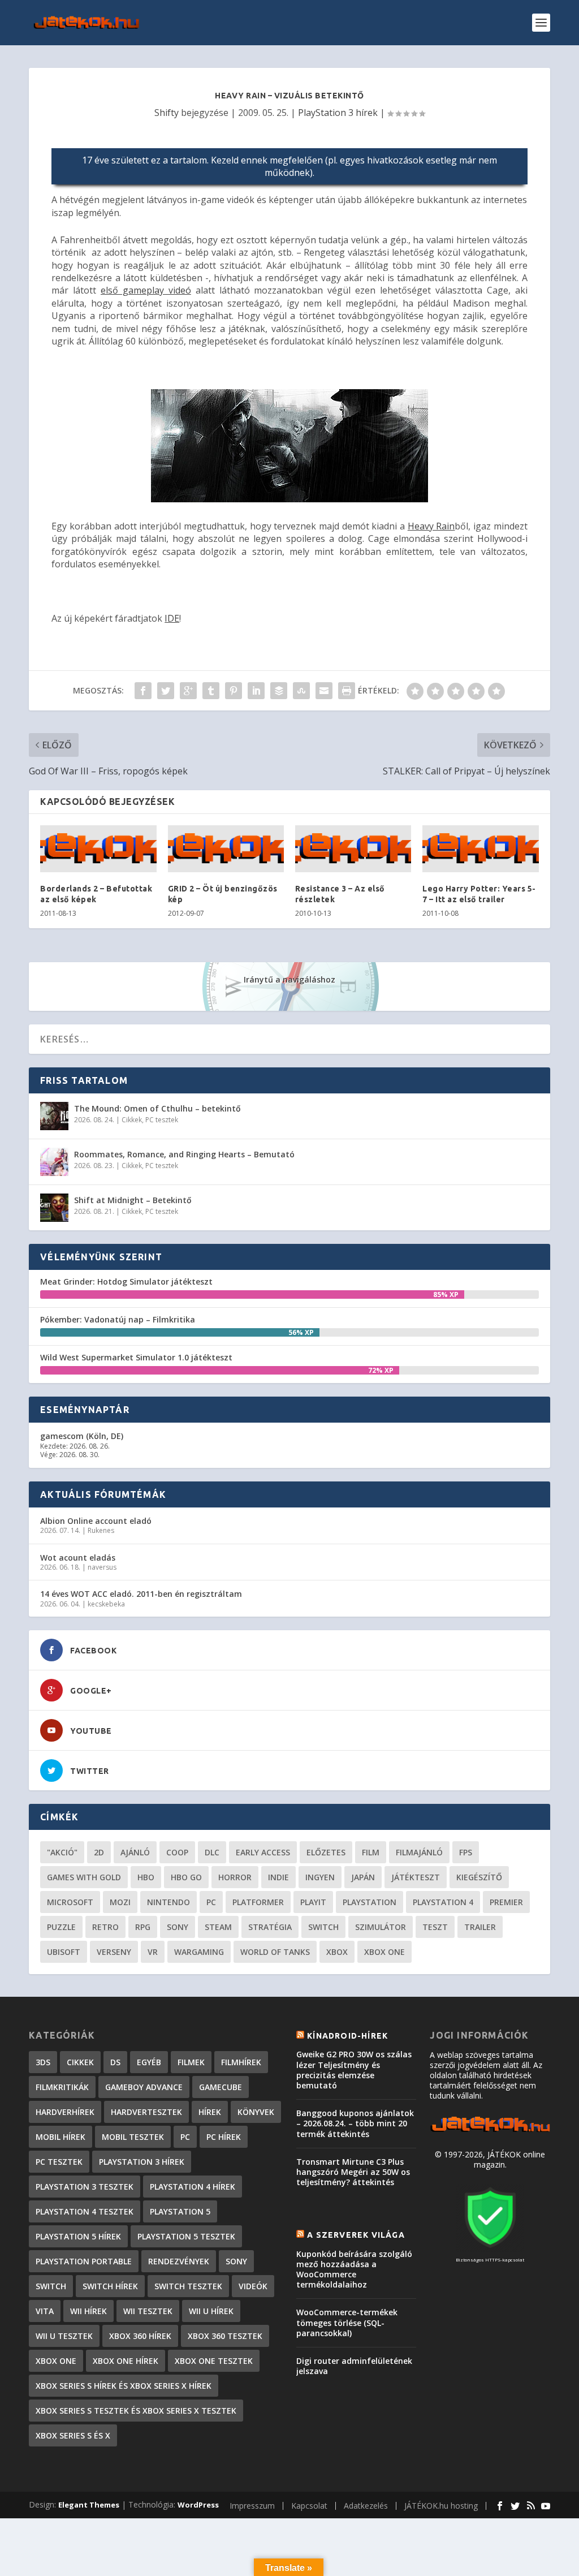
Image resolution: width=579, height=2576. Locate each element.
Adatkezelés (366, 2506)
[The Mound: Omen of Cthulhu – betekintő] (54, 1116)
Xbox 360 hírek (140, 2336)
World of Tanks (275, 1952)
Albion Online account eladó (96, 1521)
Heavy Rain (431, 526)
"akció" (62, 1852)
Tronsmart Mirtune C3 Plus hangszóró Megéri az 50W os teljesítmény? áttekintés (353, 2172)
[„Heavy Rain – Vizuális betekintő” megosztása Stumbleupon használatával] (301, 691)
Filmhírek (241, 2062)
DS (115, 2062)
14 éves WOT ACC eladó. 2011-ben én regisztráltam (141, 1594)
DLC (212, 1852)
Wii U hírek (211, 2311)
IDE (172, 618)
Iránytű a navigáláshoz (289, 979)
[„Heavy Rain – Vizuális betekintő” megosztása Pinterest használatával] (234, 691)
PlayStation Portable (84, 2261)
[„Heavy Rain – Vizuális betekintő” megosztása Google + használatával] (188, 691)
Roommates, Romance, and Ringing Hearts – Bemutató (184, 1154)
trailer (480, 1927)
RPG (143, 1927)
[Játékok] (490, 2131)
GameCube (221, 2087)
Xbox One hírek (126, 2361)
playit (313, 1902)
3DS (43, 2062)
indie (278, 1877)
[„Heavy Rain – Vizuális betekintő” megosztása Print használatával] (347, 691)
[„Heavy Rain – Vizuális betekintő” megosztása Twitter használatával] (166, 691)
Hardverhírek (65, 2112)
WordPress (198, 2505)
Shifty (167, 113)
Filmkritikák (62, 2087)
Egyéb (149, 2062)
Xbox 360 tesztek (225, 2336)
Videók (253, 2286)
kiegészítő (479, 1877)
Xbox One (384, 1952)
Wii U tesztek (64, 2336)
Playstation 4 (443, 1902)
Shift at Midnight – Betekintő (133, 1200)
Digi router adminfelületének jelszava (354, 2366)
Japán (363, 1877)
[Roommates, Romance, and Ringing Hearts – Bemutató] (54, 1162)
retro (105, 1927)
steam (218, 1927)
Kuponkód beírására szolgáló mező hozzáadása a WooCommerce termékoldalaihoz (354, 2269)
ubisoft (64, 1952)
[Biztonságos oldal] (490, 2249)
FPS (466, 1852)
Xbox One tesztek (214, 2361)
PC (211, 1902)
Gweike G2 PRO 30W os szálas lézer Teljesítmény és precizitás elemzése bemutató (354, 2070)
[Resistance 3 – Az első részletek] (353, 849)
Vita (45, 2311)
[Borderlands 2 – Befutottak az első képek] (98, 849)
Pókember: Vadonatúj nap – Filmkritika (118, 1319)
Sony (178, 1927)
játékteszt (416, 1877)
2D (99, 1852)
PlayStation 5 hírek (78, 2236)
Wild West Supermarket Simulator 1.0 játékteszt (136, 1357)
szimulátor (381, 1927)
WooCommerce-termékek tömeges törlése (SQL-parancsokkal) (347, 2322)
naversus (102, 1567)
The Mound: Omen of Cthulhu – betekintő (157, 1108)
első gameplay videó (146, 290)
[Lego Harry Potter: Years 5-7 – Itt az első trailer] (480, 849)
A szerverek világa (356, 2235)
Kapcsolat (309, 2506)
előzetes (326, 1852)
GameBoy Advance (144, 2087)
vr (153, 1952)
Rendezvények (179, 2261)
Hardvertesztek (146, 2112)
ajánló (135, 1852)
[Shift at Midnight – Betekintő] (54, 1208)
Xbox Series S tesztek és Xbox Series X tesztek (136, 2411)
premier (506, 1902)
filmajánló (419, 1852)
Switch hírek (110, 2286)
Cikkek (132, 1120)
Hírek (210, 2112)
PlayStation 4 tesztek (85, 2211)
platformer (258, 1902)
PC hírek (224, 2137)
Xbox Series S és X (73, 2435)
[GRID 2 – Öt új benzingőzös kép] (226, 849)
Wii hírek (88, 2311)
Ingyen (320, 1877)
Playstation (370, 1902)
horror (235, 1877)
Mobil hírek (61, 2137)
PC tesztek (162, 1120)
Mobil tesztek (133, 2137)
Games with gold (84, 1877)
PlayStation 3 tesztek (85, 2187)
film (371, 1852)
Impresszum (252, 2506)
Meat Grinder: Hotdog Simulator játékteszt (126, 1281)
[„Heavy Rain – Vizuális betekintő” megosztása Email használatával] (324, 691)
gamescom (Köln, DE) (82, 1436)
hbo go (186, 1877)
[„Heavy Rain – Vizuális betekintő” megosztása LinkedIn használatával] (256, 691)
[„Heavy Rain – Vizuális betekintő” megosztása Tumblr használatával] (211, 691)
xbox (337, 1952)
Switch (323, 1927)
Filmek (191, 2062)
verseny (114, 1952)
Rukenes (101, 1530)
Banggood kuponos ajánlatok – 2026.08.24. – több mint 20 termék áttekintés (355, 2123)
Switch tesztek (188, 2286)
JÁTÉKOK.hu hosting (441, 2506)
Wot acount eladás (78, 1558)
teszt (435, 1927)
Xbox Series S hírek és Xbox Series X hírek (124, 2386)
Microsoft (70, 1902)
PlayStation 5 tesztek (186, 2236)
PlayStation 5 (180, 2211)
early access (263, 1852)
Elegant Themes (89, 2505)
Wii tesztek (148, 2311)
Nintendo (168, 1902)
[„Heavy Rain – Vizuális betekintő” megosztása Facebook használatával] (143, 691)
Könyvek (256, 2112)
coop (177, 1852)
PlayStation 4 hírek (193, 2187)
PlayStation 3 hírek (338, 113)
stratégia (270, 1927)
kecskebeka (106, 1604)
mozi (120, 1902)
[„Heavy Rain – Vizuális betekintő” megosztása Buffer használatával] (279, 691)
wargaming (199, 1952)
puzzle (61, 1927)
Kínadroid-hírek (347, 2036)
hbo (146, 1877)
